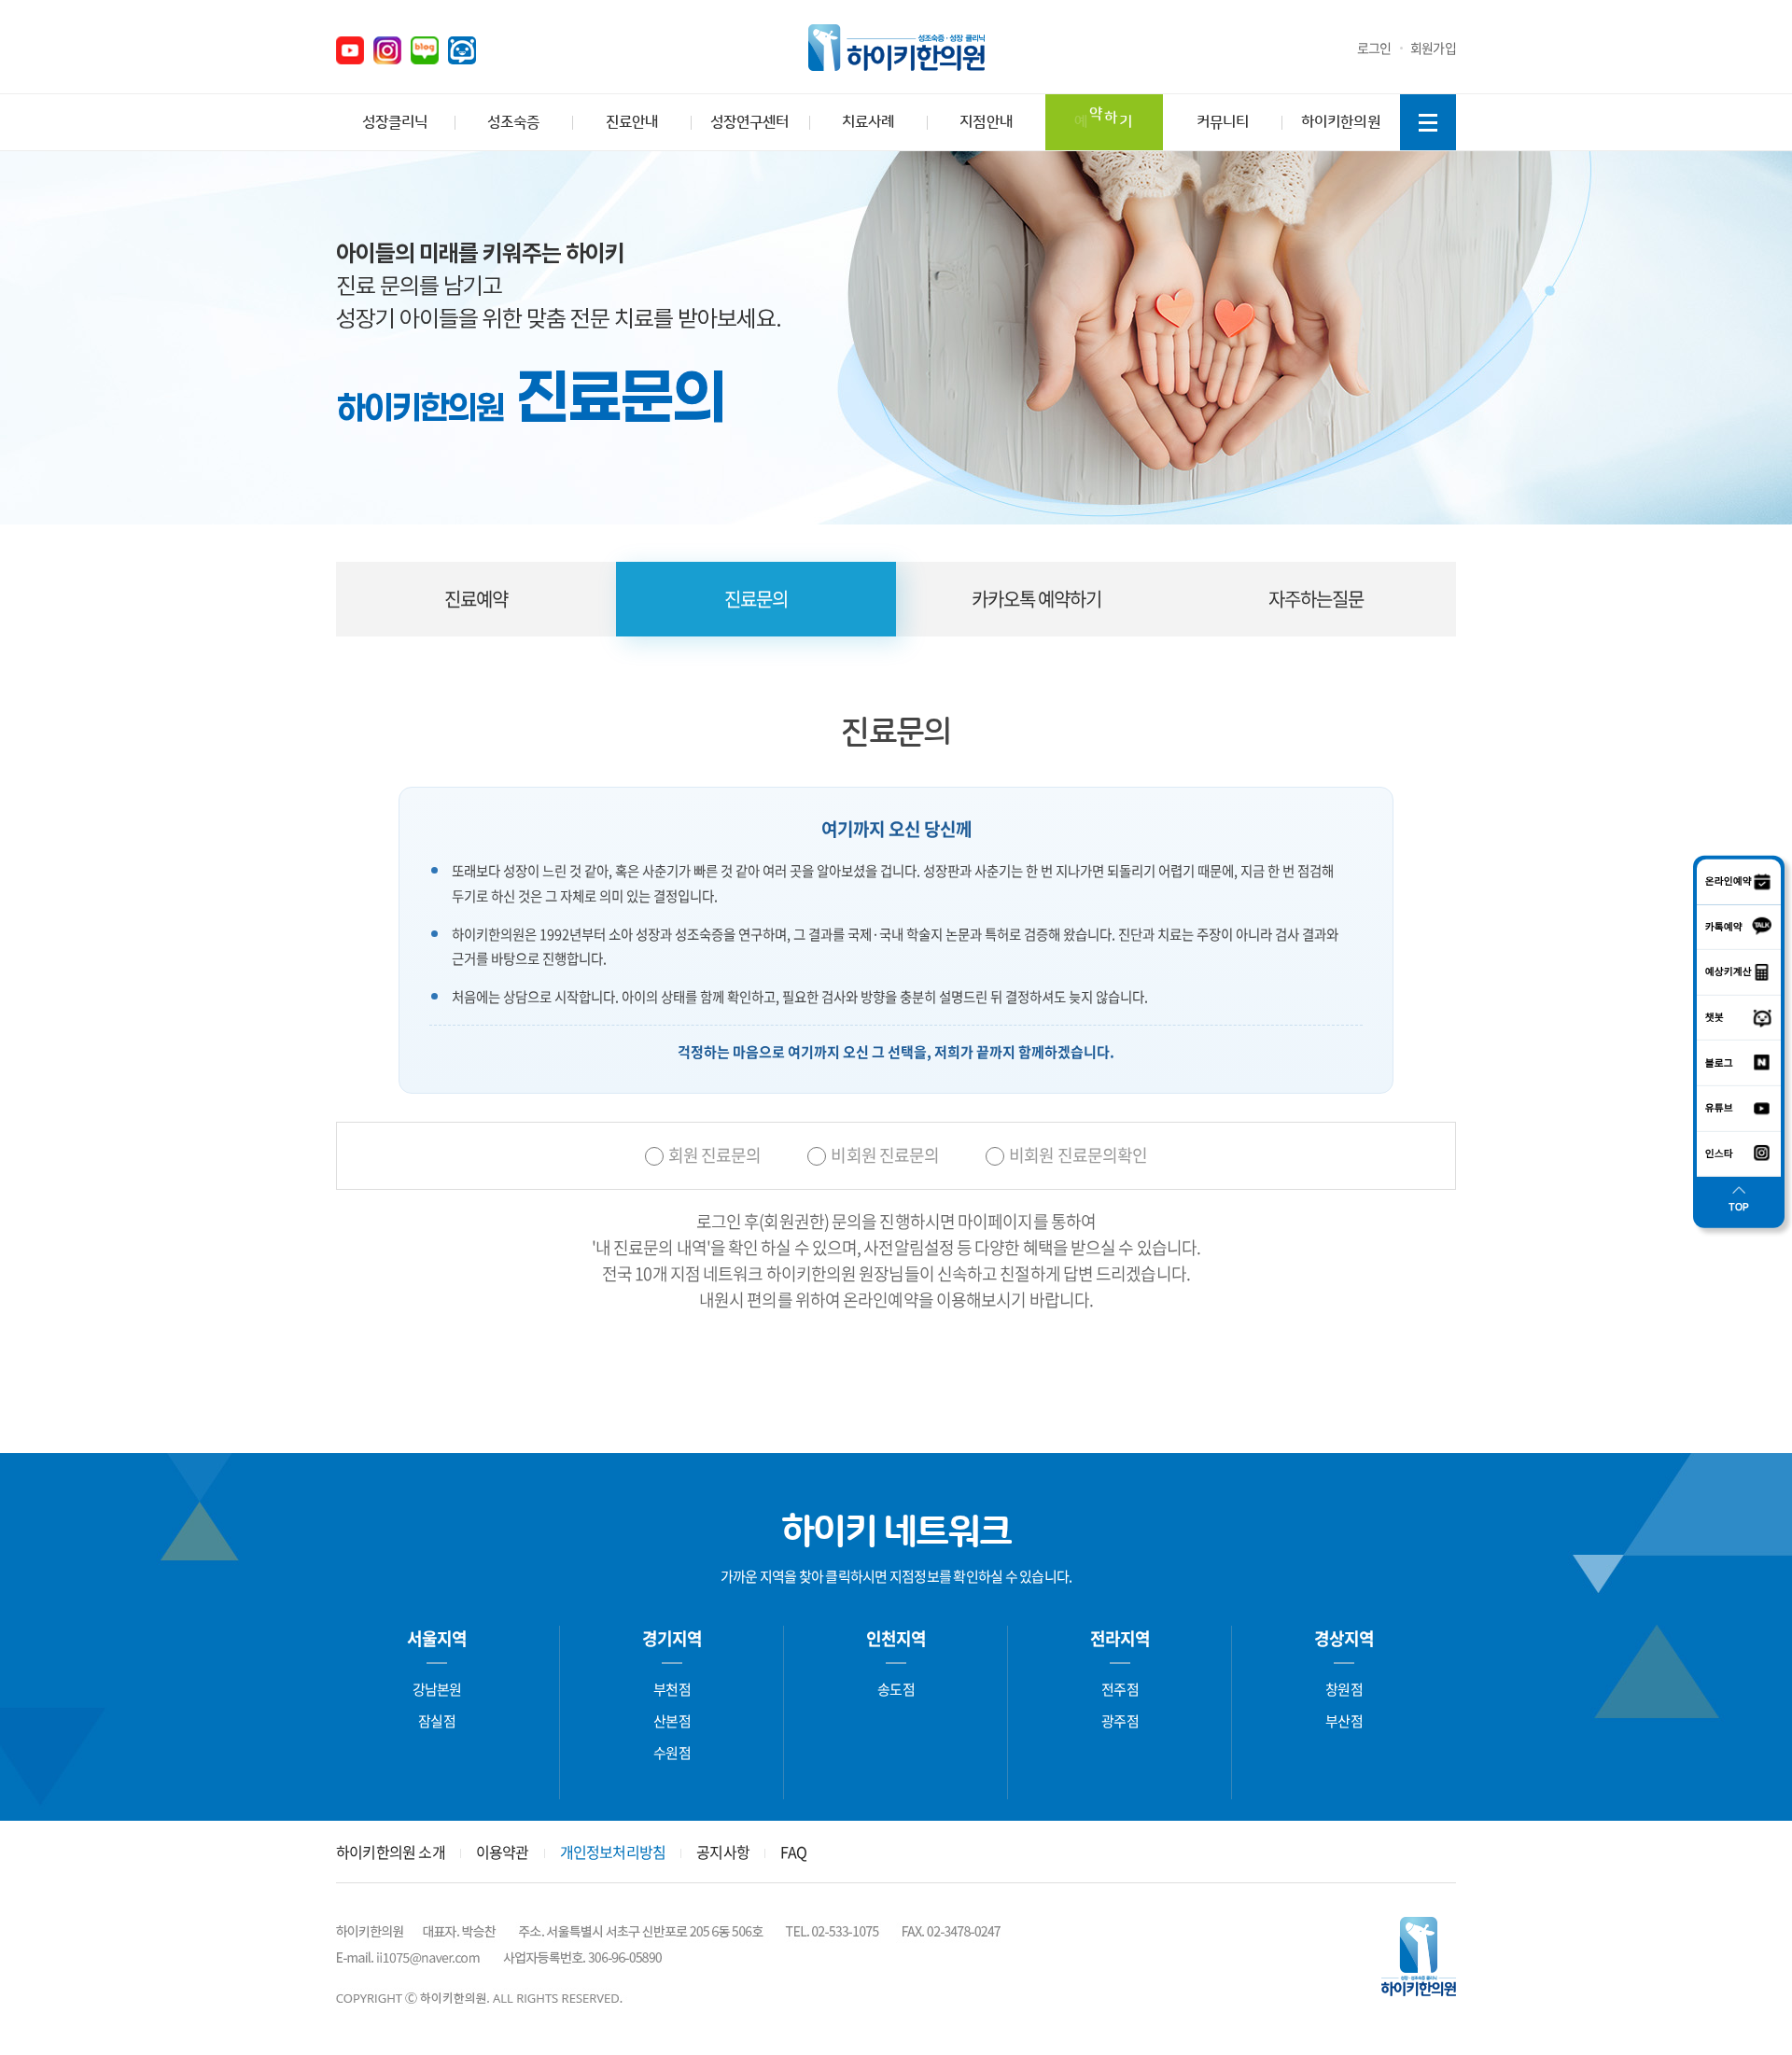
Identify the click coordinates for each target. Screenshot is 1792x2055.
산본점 (672, 1721)
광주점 (1120, 1721)
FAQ (794, 1852)
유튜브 (350, 50)
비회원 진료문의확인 (1078, 1155)
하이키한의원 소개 (391, 1852)
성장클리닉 (395, 122)
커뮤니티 (1223, 122)
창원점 (1344, 1689)
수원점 (672, 1753)
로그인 (1374, 48)
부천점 (672, 1689)
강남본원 (437, 1689)
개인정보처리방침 (613, 1852)
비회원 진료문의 (885, 1155)
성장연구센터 (749, 122)
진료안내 (632, 122)
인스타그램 (387, 50)
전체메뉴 (1428, 122)
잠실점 (437, 1721)
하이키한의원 (896, 48)
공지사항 (723, 1852)
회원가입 (1433, 48)
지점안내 (986, 122)
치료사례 (868, 122)
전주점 (1120, 1689)
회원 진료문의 (715, 1155)
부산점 (1344, 1721)
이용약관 (503, 1852)
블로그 (425, 50)
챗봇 (462, 50)
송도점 (896, 1689)
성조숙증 (513, 122)
